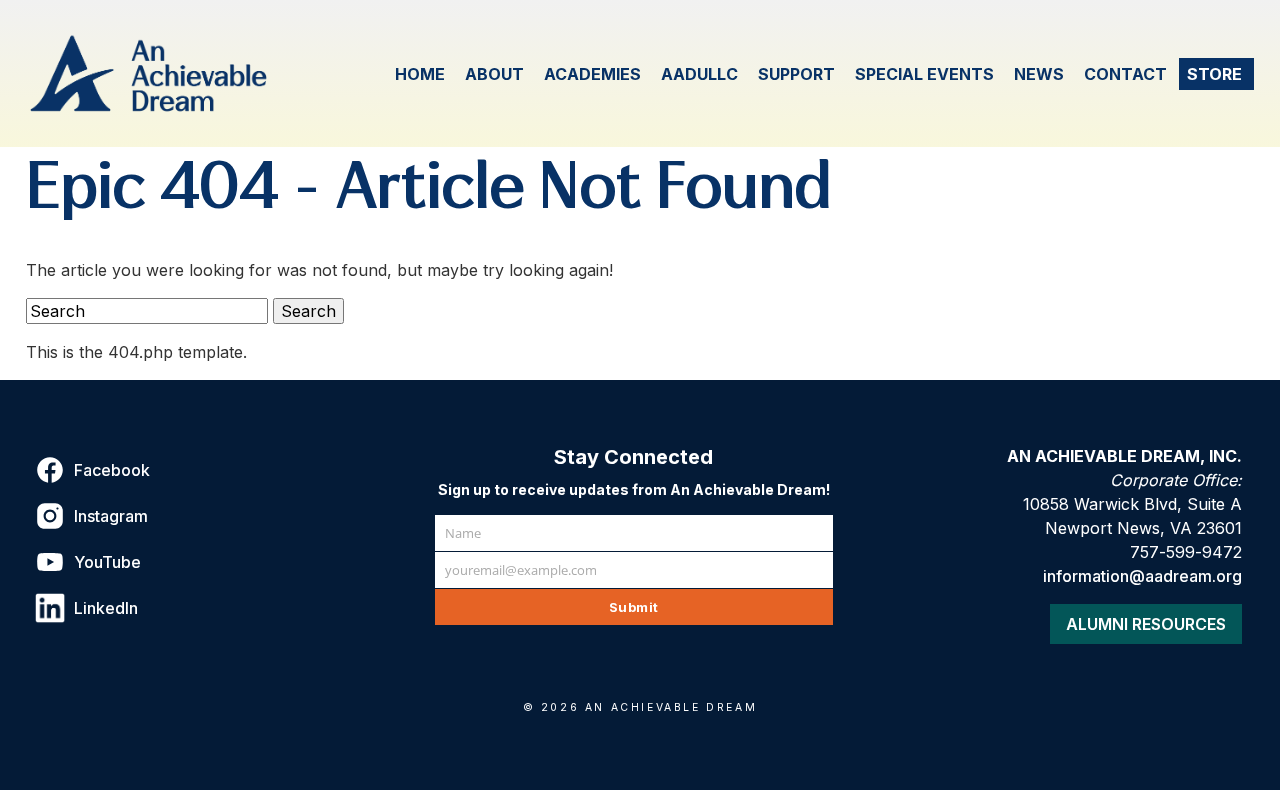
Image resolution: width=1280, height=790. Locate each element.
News (1039, 74)
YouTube (107, 562)
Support (796, 74)
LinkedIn (106, 608)
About (494, 74)
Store (1214, 74)
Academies (592, 74)
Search (308, 311)
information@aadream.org (1142, 576)
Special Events (924, 74)
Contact (1125, 74)
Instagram (111, 516)
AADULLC (699, 74)
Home (420, 74)
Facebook (112, 470)
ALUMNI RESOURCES (1146, 624)
